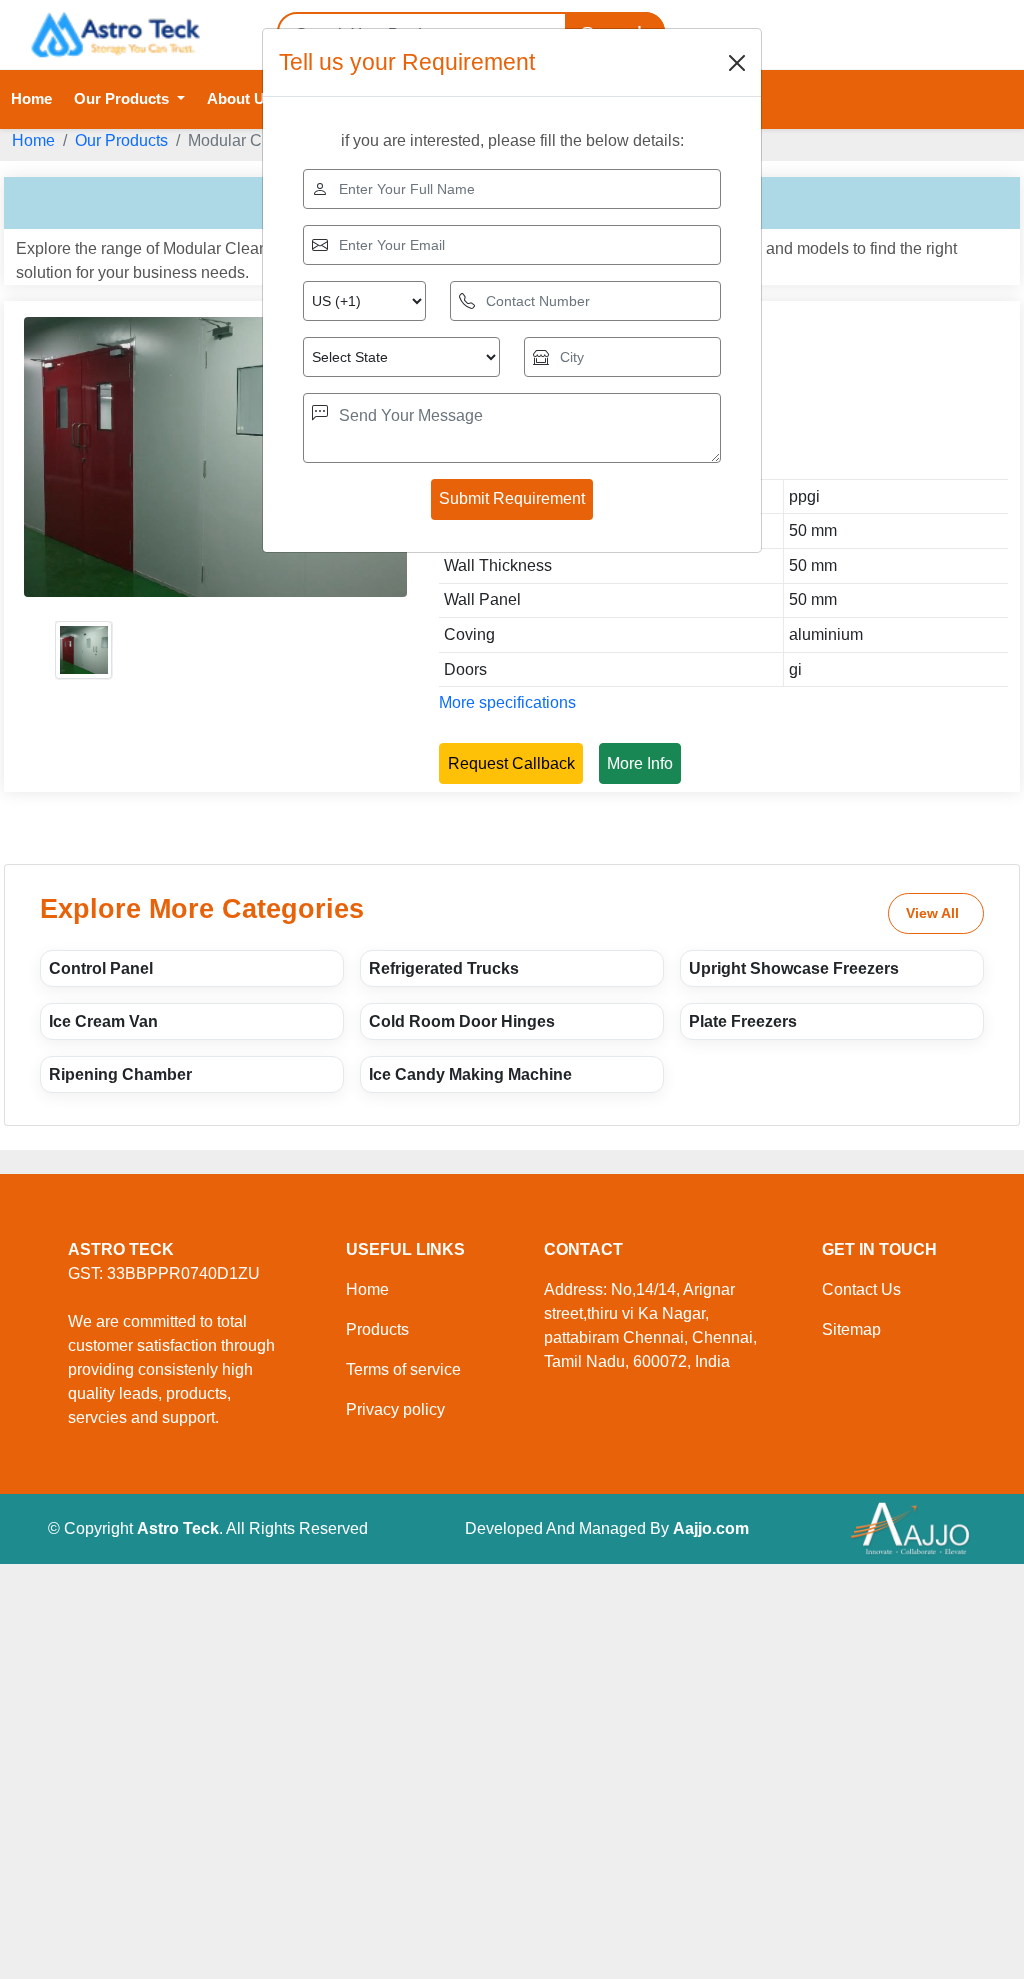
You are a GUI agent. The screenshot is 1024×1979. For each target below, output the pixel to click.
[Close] (737, 63)
